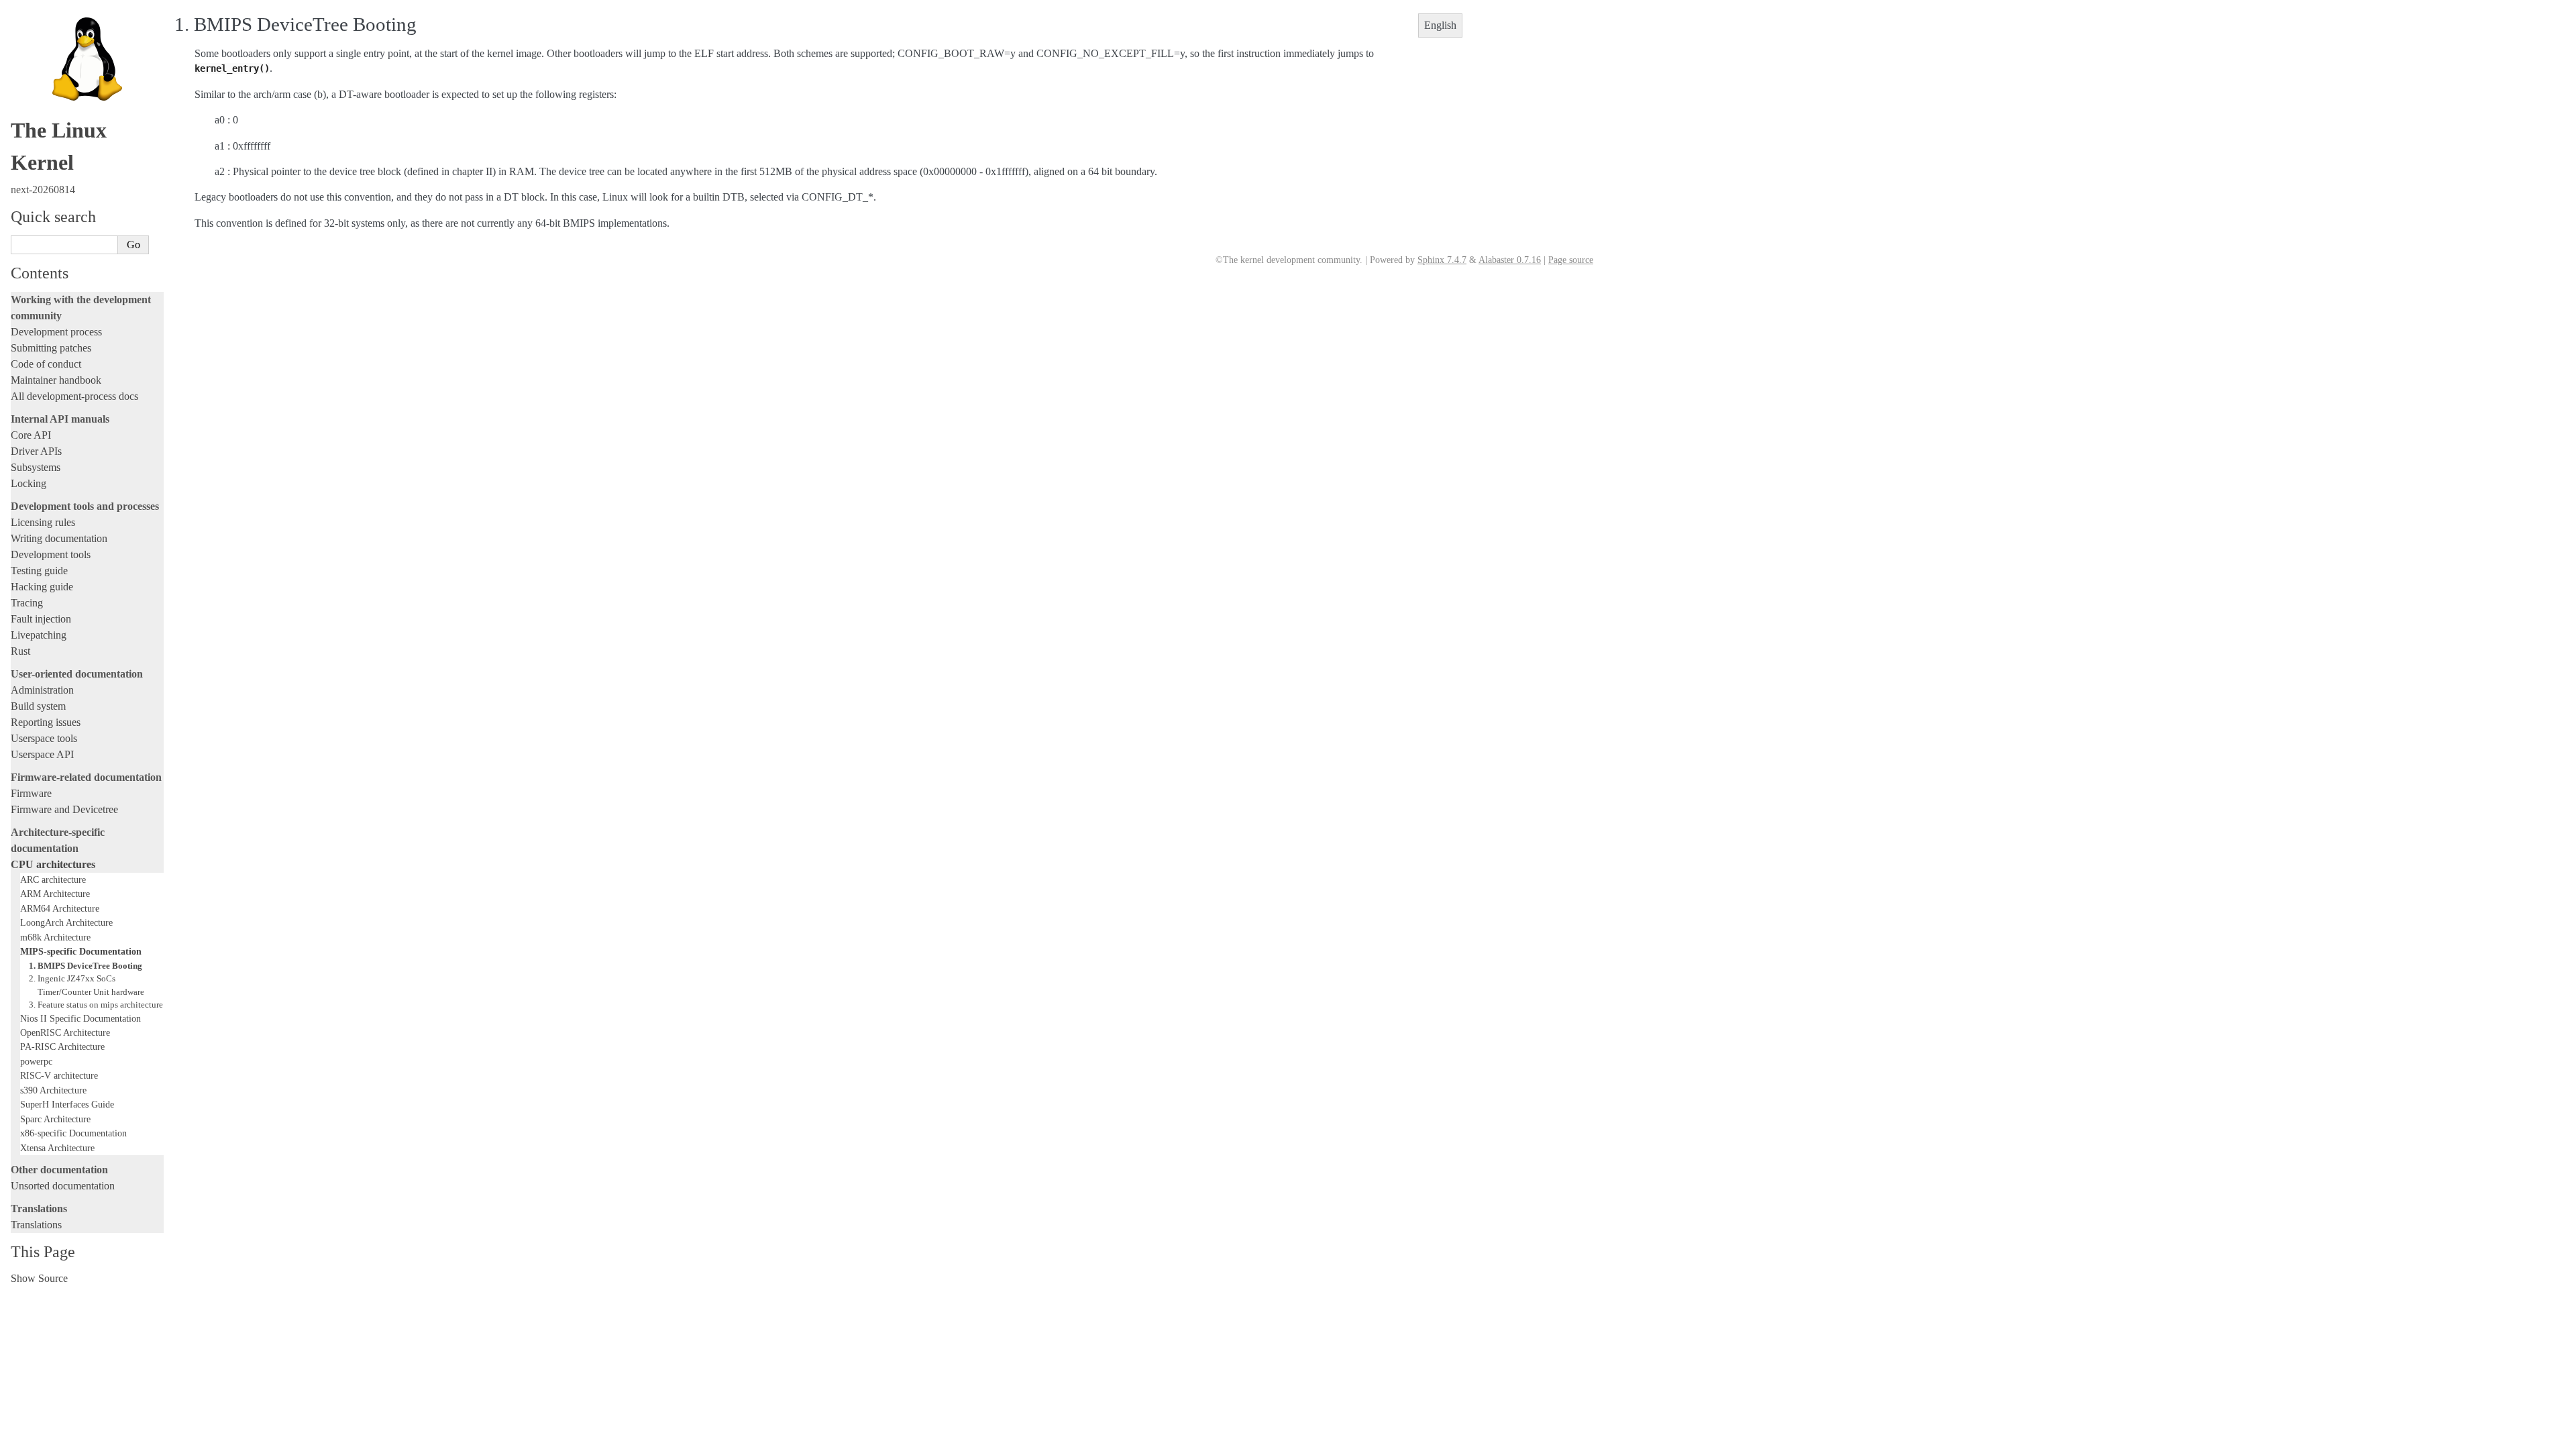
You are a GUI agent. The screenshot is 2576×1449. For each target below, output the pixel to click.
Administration (42, 690)
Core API (31, 435)
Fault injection (41, 619)
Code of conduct (46, 364)
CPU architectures (53, 864)
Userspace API (42, 754)
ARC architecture (53, 879)
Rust (20, 651)
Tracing (27, 603)
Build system (38, 706)
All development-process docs (74, 396)
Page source (1571, 260)
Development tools (51, 554)
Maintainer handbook (56, 380)
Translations (36, 1225)
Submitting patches (51, 348)
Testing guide (39, 571)
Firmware (31, 793)
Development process (56, 332)
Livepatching (39, 635)
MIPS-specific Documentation (81, 951)
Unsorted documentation (63, 1186)
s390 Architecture (53, 1090)
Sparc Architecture (55, 1119)
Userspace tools (44, 738)
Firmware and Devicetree (64, 809)
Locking (29, 483)
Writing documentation (59, 538)
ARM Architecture (55, 894)
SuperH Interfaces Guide (67, 1104)
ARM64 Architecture (60, 908)
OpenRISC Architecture (65, 1032)
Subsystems (36, 467)
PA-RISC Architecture (62, 1046)
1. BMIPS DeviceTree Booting (86, 966)
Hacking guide (42, 587)
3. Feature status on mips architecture (96, 1005)
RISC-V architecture (59, 1075)
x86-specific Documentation (73, 1133)
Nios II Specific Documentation (80, 1018)
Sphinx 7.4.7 (1442, 260)
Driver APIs (36, 451)
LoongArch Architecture (66, 922)
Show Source (39, 1278)
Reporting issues (46, 722)
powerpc (36, 1061)
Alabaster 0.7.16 (1510, 260)
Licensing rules (43, 522)
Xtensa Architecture (57, 1148)
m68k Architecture (55, 937)
